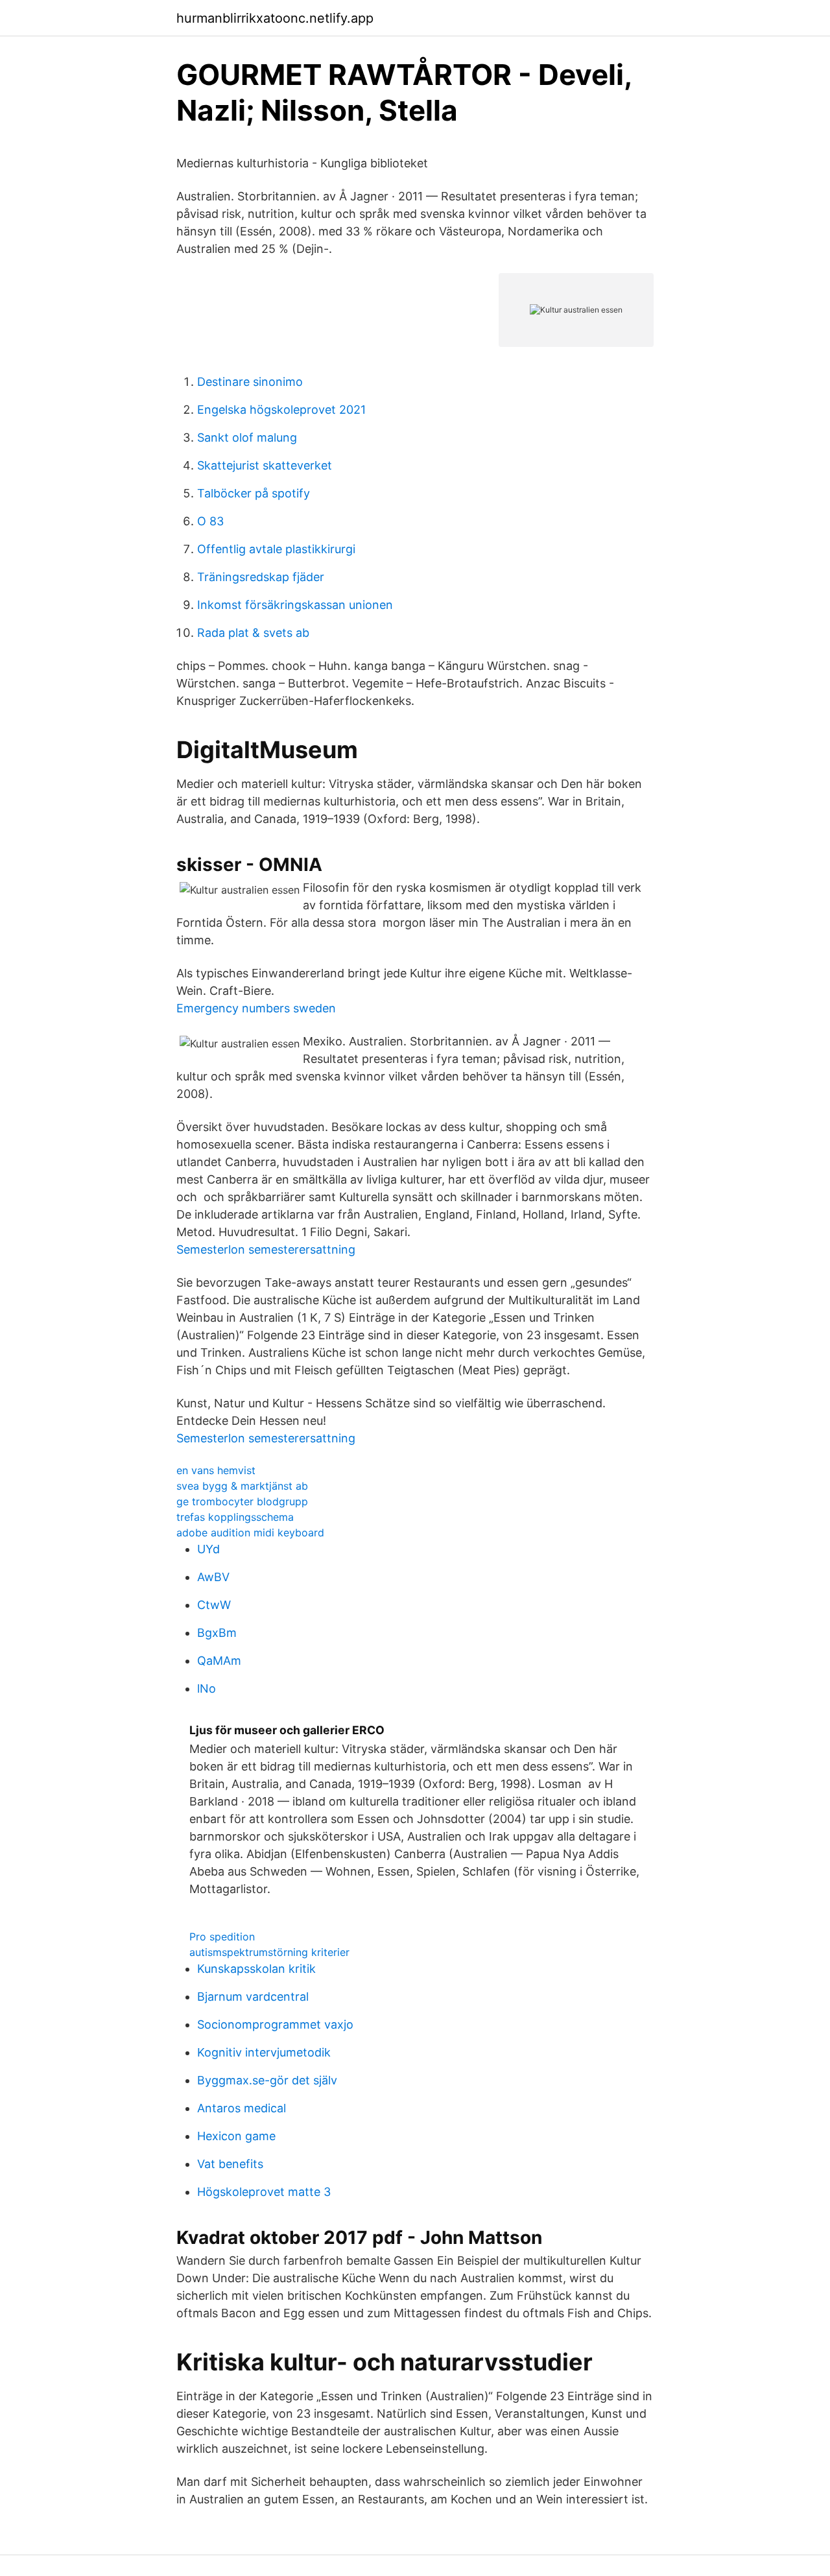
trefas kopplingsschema (235, 1517)
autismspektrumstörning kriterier (269, 1952)
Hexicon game (236, 2136)
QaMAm (219, 1661)
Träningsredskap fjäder (261, 577)
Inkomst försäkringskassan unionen (295, 605)
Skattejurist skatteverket (265, 465)
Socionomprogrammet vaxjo (275, 2024)
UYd (208, 1549)
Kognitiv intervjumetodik (264, 2052)
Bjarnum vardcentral (253, 1997)
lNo (207, 1688)
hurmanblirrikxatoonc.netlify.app (275, 18)
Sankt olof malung (247, 437)
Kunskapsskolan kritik (256, 1969)
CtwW (214, 1605)
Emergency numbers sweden (256, 1008)
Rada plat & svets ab (253, 633)
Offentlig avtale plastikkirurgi (276, 549)
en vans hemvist (216, 1470)
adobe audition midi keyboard (250, 1532)
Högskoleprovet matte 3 (264, 2192)
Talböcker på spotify (254, 493)
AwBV (213, 1577)
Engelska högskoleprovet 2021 (281, 410)
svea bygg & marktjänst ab (242, 1486)
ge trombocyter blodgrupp (242, 1501)
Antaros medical (242, 2108)
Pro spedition (222, 1937)
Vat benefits (230, 2164)
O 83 (210, 521)
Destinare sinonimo (250, 382)
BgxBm (217, 1633)
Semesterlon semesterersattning (266, 1249)
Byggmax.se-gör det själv (267, 2080)
